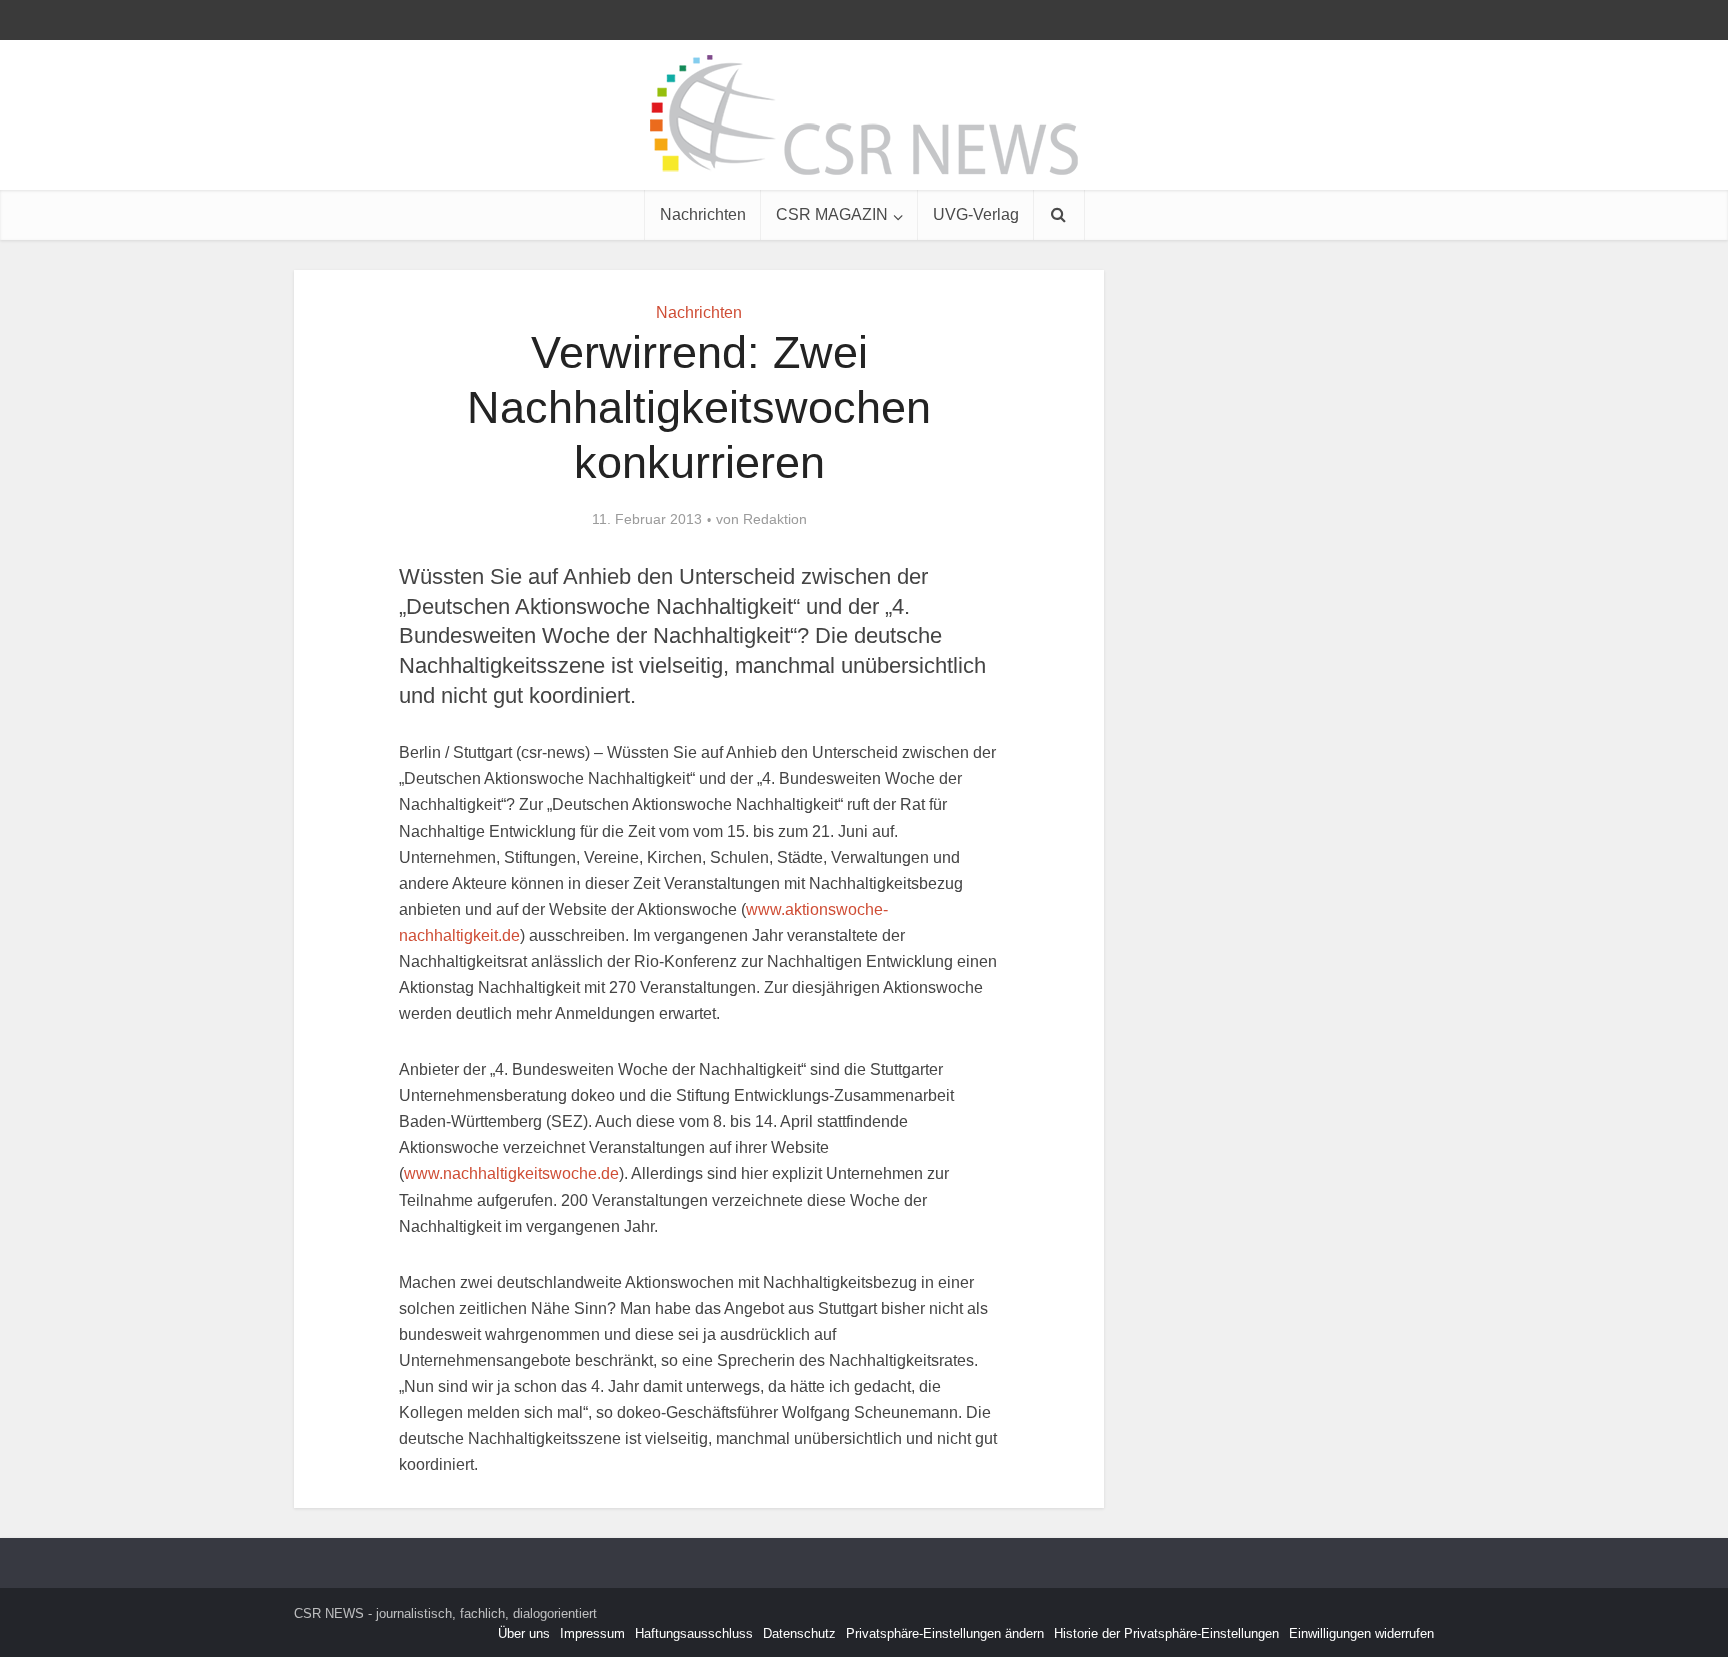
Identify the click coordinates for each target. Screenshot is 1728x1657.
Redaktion (775, 519)
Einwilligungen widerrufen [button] (1361, 1633)
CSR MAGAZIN (832, 214)
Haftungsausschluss (694, 1633)
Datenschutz (799, 1633)
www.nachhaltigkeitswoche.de (511, 1173)
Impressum (592, 1633)
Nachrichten (703, 214)
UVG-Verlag (976, 214)
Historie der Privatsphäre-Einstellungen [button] (1166, 1633)
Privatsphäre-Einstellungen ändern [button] (945, 1633)
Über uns (524, 1633)
